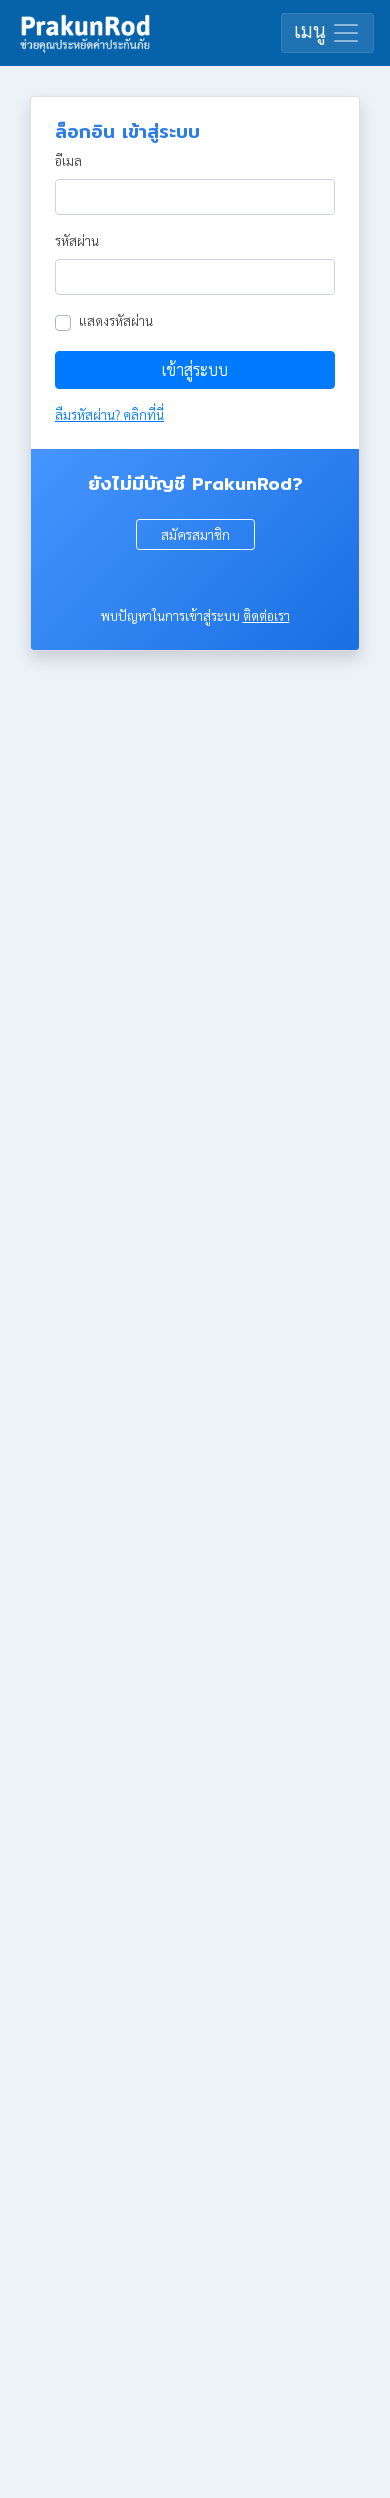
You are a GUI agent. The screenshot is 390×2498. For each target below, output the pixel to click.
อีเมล (68, 160)
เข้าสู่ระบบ (195, 369)
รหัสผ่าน (77, 240)
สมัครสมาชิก (195, 534)
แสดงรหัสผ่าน (116, 320)
